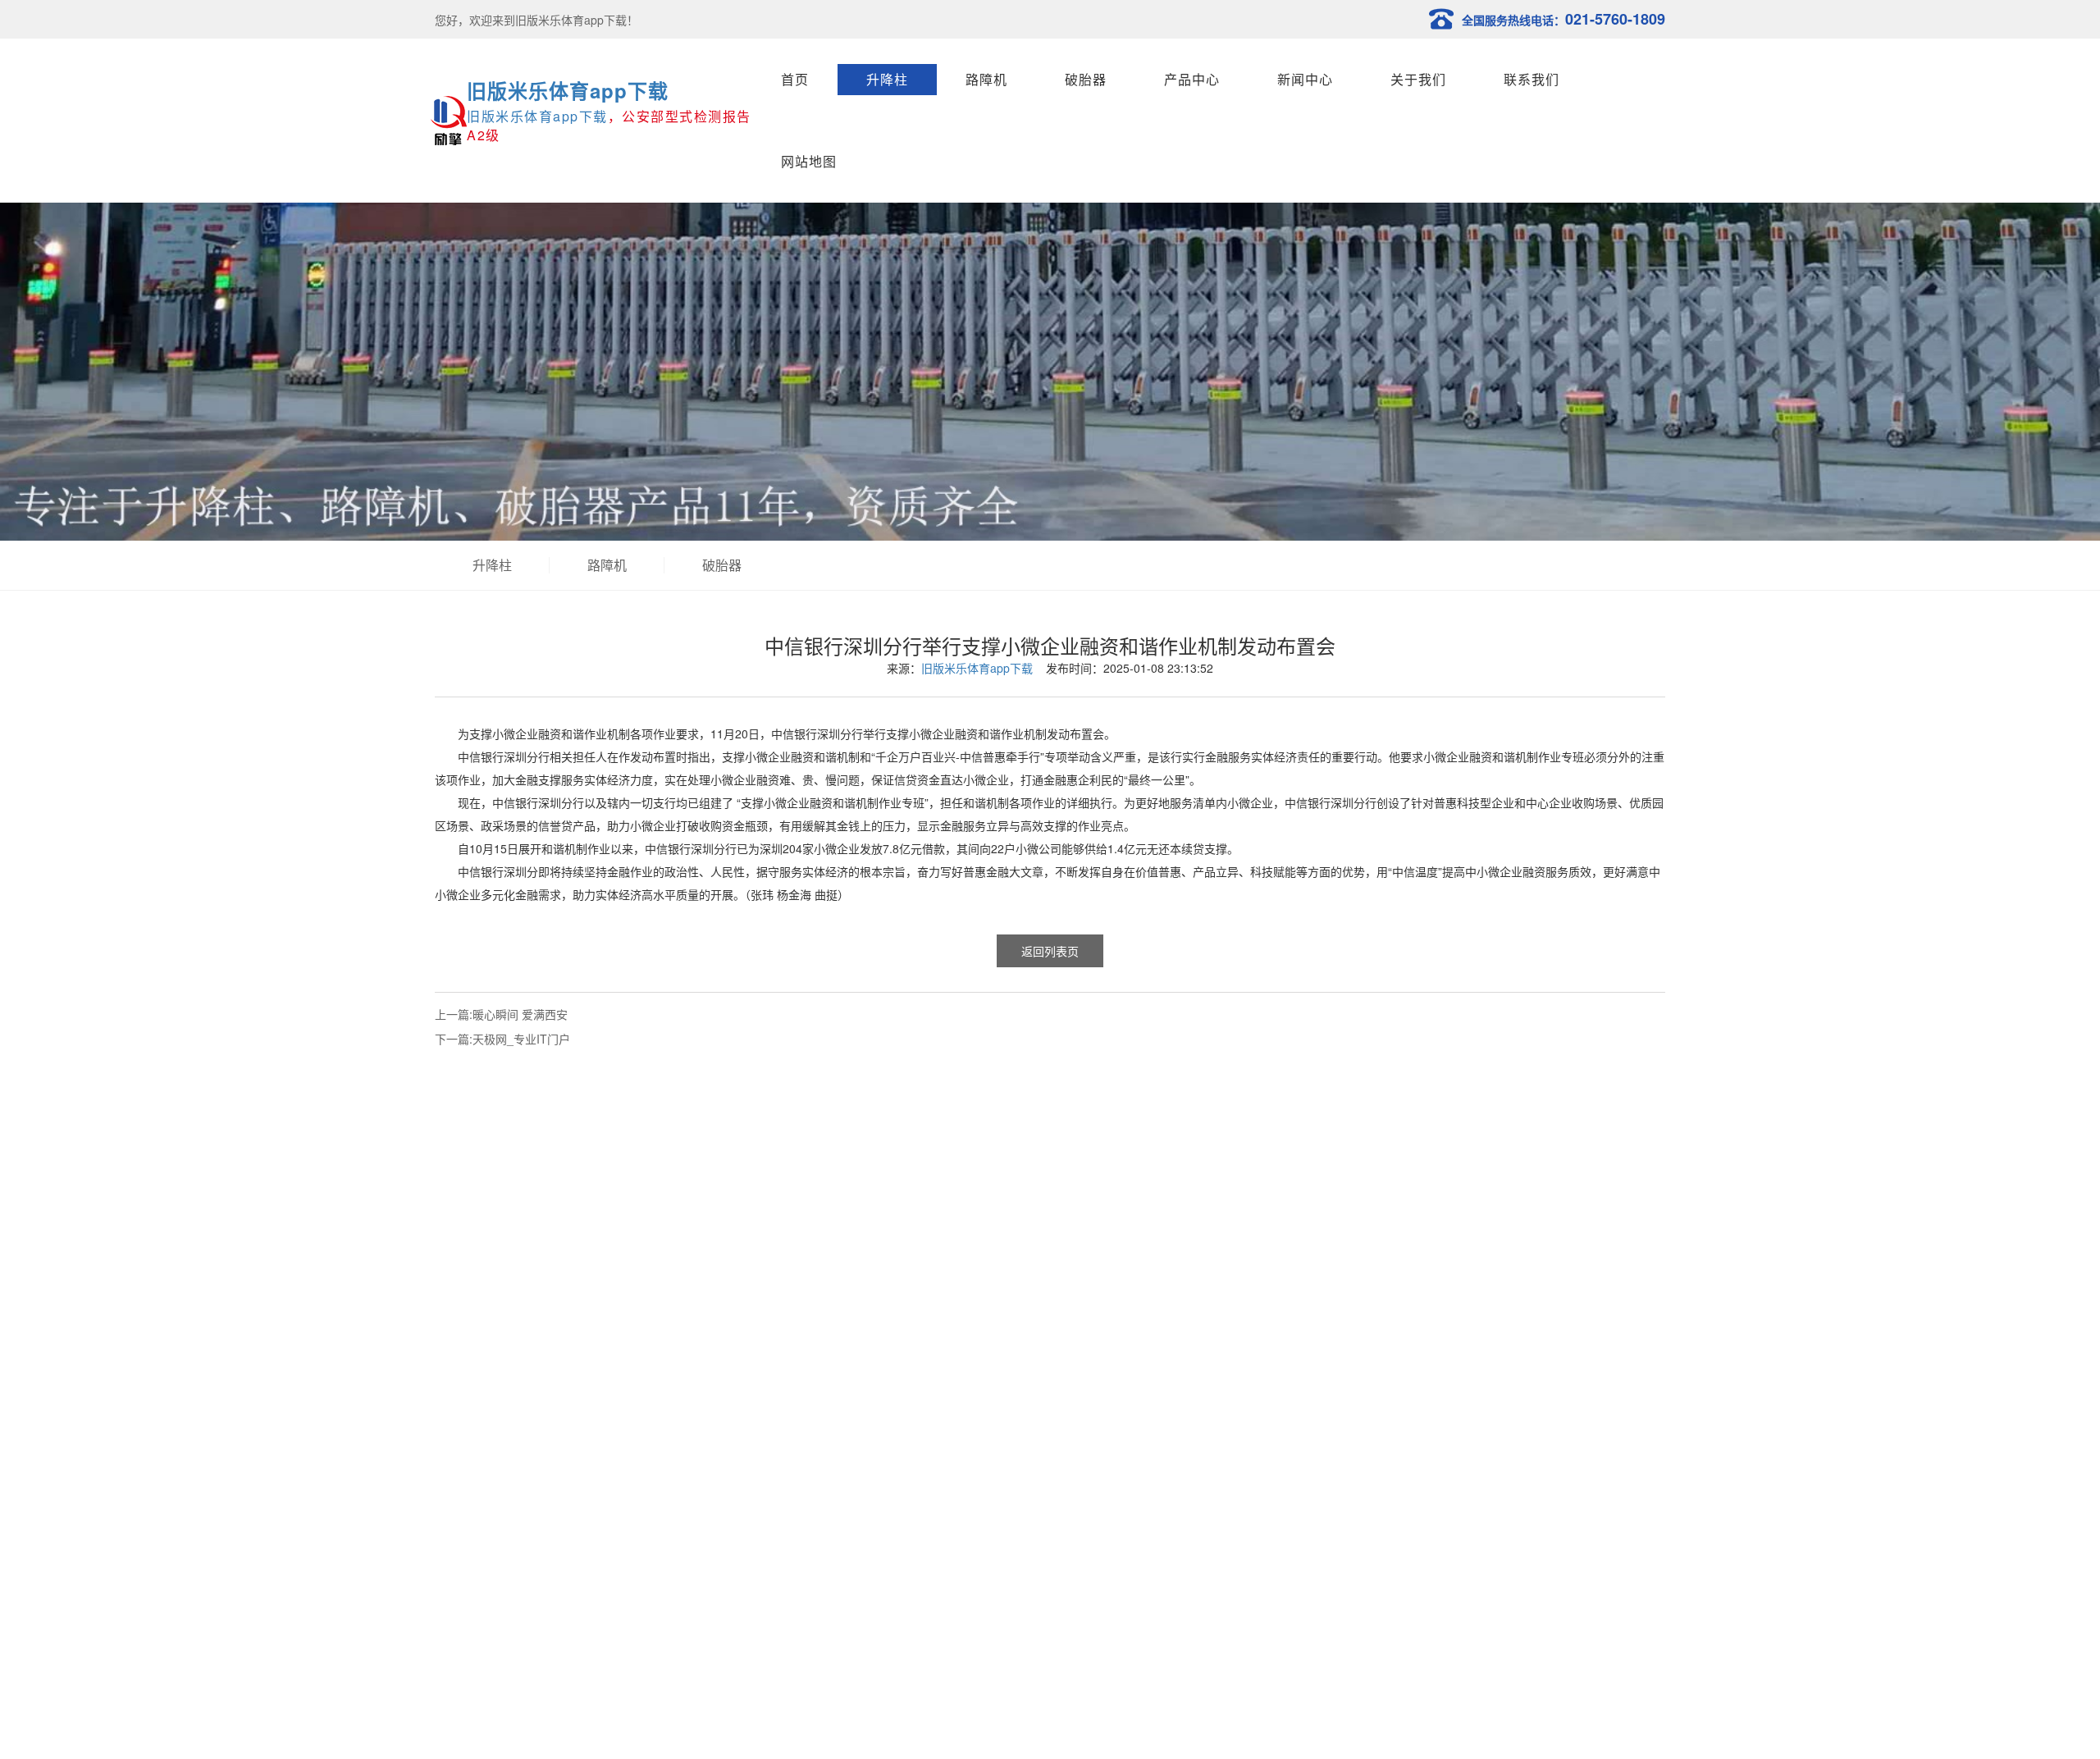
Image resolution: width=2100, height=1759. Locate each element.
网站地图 (809, 161)
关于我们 (1418, 79)
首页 (795, 79)
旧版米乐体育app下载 (568, 90)
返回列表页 (1050, 951)
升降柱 (887, 79)
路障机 (986, 79)
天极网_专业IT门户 (521, 1039)
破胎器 (1086, 79)
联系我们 (1532, 79)
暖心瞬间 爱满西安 (520, 1014)
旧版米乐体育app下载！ (577, 20)
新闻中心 (1305, 79)
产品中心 (1192, 79)
